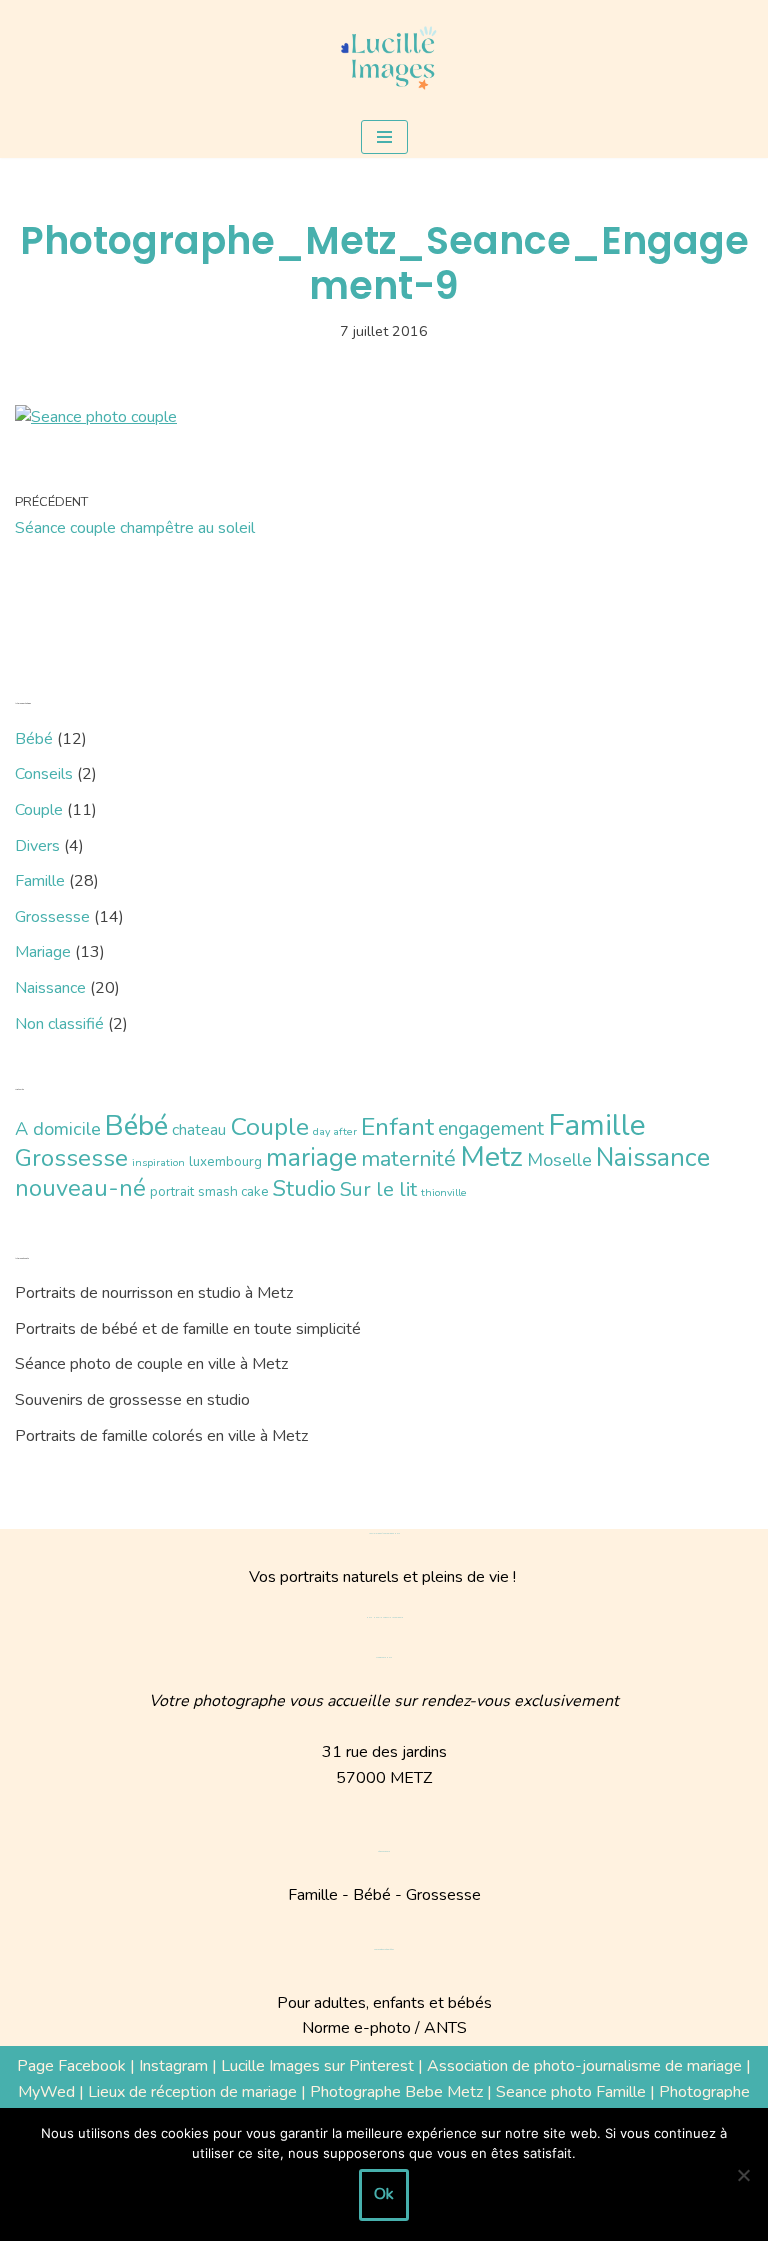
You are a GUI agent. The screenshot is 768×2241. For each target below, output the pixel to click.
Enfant (397, 1127)
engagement (491, 1128)
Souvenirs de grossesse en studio (132, 1400)
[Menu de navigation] (384, 137)
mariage (311, 1157)
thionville (444, 1192)
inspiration (158, 1162)
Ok (384, 2194)
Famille (40, 881)
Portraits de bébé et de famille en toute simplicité (188, 1329)
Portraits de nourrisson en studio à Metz (154, 1293)
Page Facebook (71, 2066)
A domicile (58, 1129)
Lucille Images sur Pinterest (317, 2066)
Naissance (50, 988)
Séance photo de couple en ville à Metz (151, 1364)
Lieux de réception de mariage (192, 2092)
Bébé (34, 739)
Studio (304, 1188)
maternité (408, 1159)
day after (335, 1131)
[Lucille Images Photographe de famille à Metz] (384, 58)
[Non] (743, 2175)
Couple (39, 810)
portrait (172, 1191)
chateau (199, 1129)
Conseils (44, 774)
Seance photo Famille (571, 2092)
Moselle (559, 1160)
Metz (491, 1156)
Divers (37, 846)
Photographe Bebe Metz (396, 2092)
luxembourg (225, 1161)
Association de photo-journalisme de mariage (584, 2066)
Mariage (43, 952)
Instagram (173, 2066)
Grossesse (52, 917)
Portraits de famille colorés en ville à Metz (161, 1436)
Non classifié (59, 1024)
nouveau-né (80, 1188)
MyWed (46, 2092)
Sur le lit (378, 1189)
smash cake (233, 1191)
